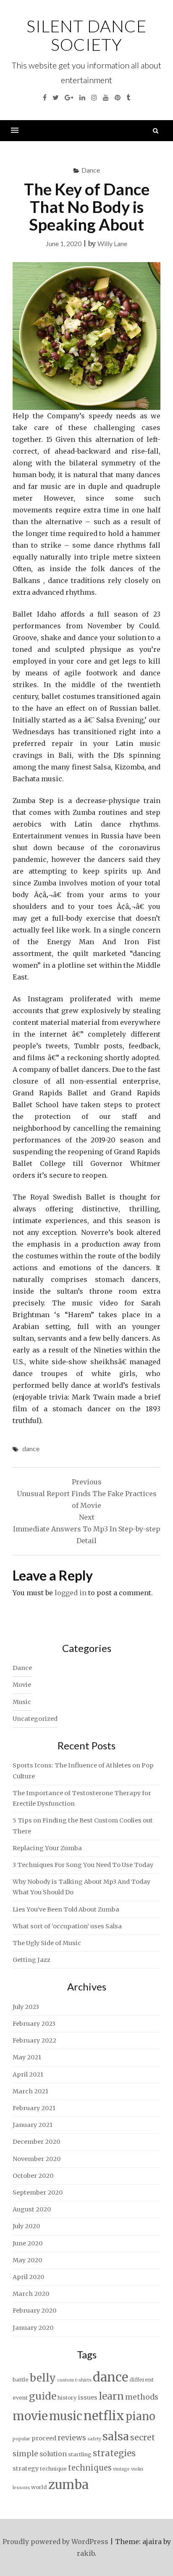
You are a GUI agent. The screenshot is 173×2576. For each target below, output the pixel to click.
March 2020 (31, 2294)
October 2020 (33, 2176)
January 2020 (33, 2328)
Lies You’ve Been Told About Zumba (66, 1909)
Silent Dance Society (86, 35)
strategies (114, 2453)
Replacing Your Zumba (47, 1848)
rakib (86, 2553)
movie (30, 2416)
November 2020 (37, 2159)
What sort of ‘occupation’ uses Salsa (67, 1926)
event (20, 2398)
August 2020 (32, 2209)
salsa (116, 2436)
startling (80, 2454)
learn (111, 2396)
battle (21, 2380)
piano (140, 2416)
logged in (71, 1593)
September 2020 (38, 2193)
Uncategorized (35, 1719)
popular (21, 2439)
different (142, 2380)
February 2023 (34, 2024)
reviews (72, 2438)
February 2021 (34, 2108)
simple (25, 2454)
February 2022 (34, 2040)
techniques (90, 2468)
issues (88, 2397)
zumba (68, 2485)
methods (142, 2397)
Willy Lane (112, 243)
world (39, 2487)
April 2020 (28, 2277)
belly (43, 2378)
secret (143, 2437)
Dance (91, 170)
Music (22, 1702)
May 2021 (27, 2057)
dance (31, 1448)
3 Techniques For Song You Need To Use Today (83, 1865)
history (67, 2398)
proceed (44, 2438)
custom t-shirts (74, 2380)
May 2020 (27, 2260)
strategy (26, 2468)
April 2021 (28, 2074)
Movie (22, 1685)
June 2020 (28, 2243)
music (66, 2416)
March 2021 (30, 2091)
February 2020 (34, 2311)
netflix (104, 2416)
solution (53, 2454)
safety (94, 2439)
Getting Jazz (31, 1960)
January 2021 (33, 2125)
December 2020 (36, 2142)
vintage (121, 2469)
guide (43, 2396)
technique (53, 2469)
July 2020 (26, 2226)
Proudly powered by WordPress (55, 2542)
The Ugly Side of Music (47, 1943)
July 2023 (26, 2007)
